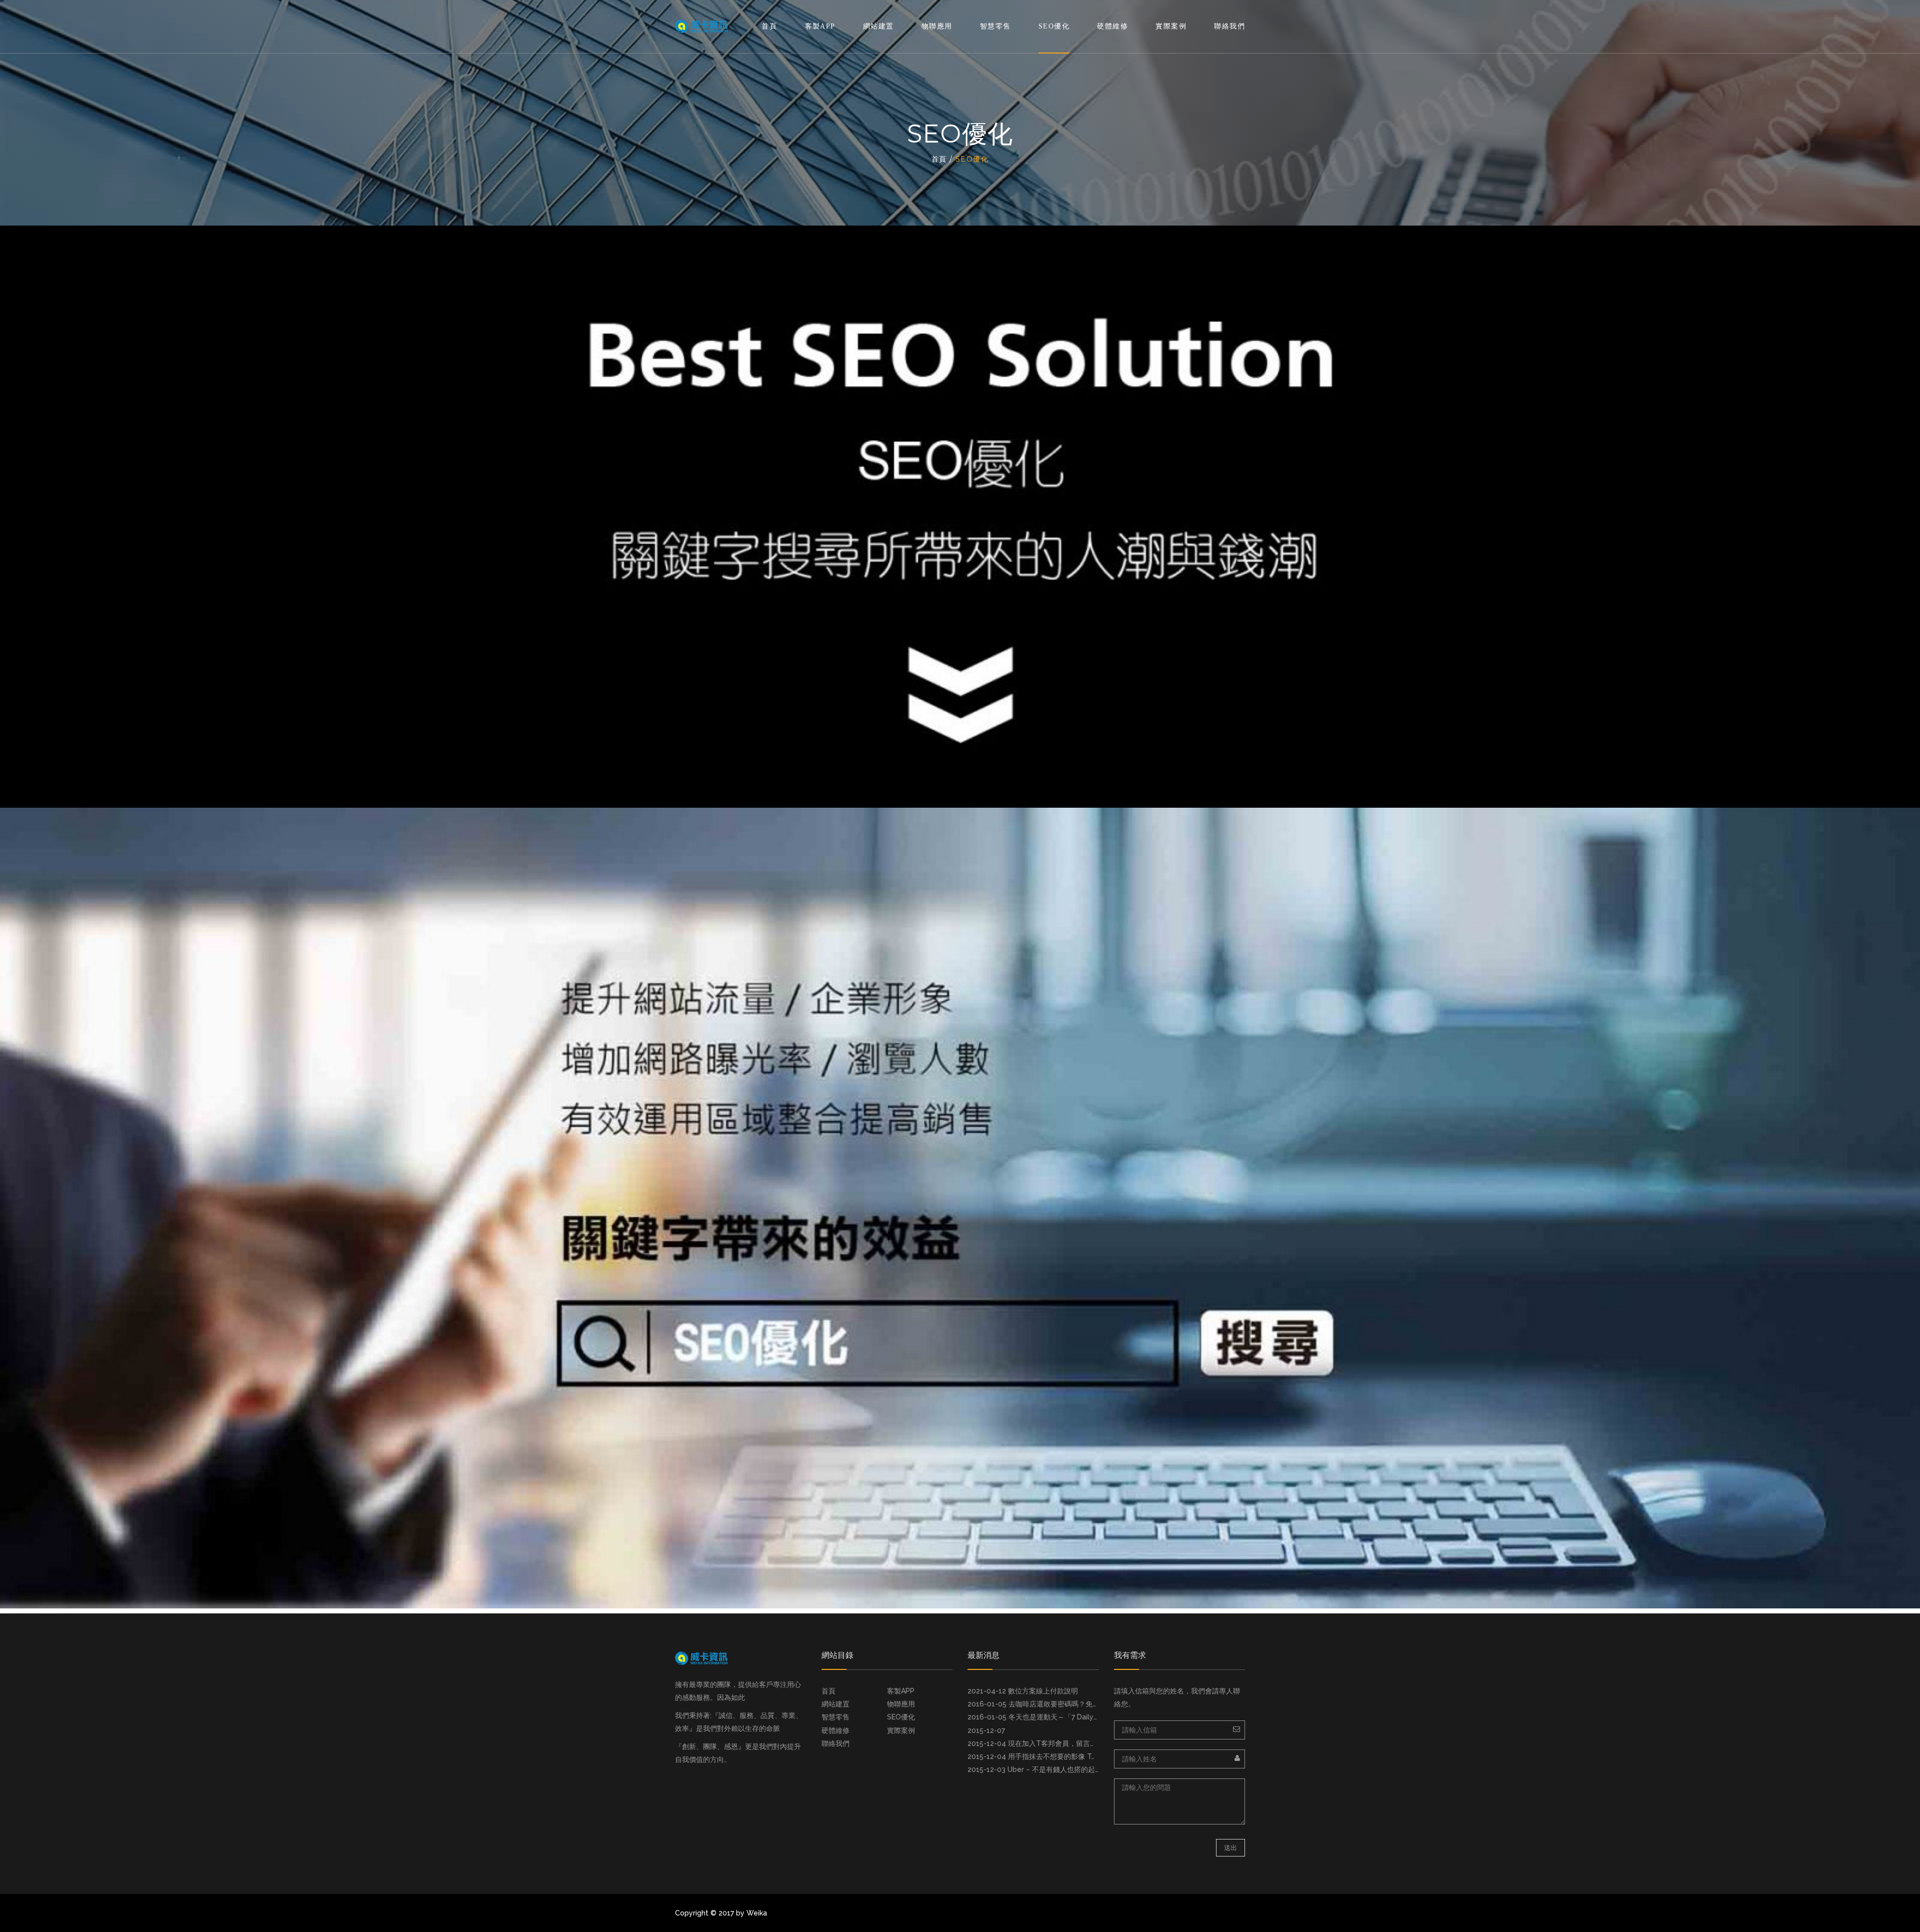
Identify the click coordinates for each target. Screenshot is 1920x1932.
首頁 (769, 26)
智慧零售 (995, 26)
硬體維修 (1112, 26)
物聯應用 (937, 26)
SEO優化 (1054, 26)
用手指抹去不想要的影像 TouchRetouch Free (1080, 1756)
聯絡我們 (1229, 26)
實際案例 (1171, 26)
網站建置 (878, 26)
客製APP (820, 26)
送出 (1230, 1848)
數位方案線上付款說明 (1043, 1691)
